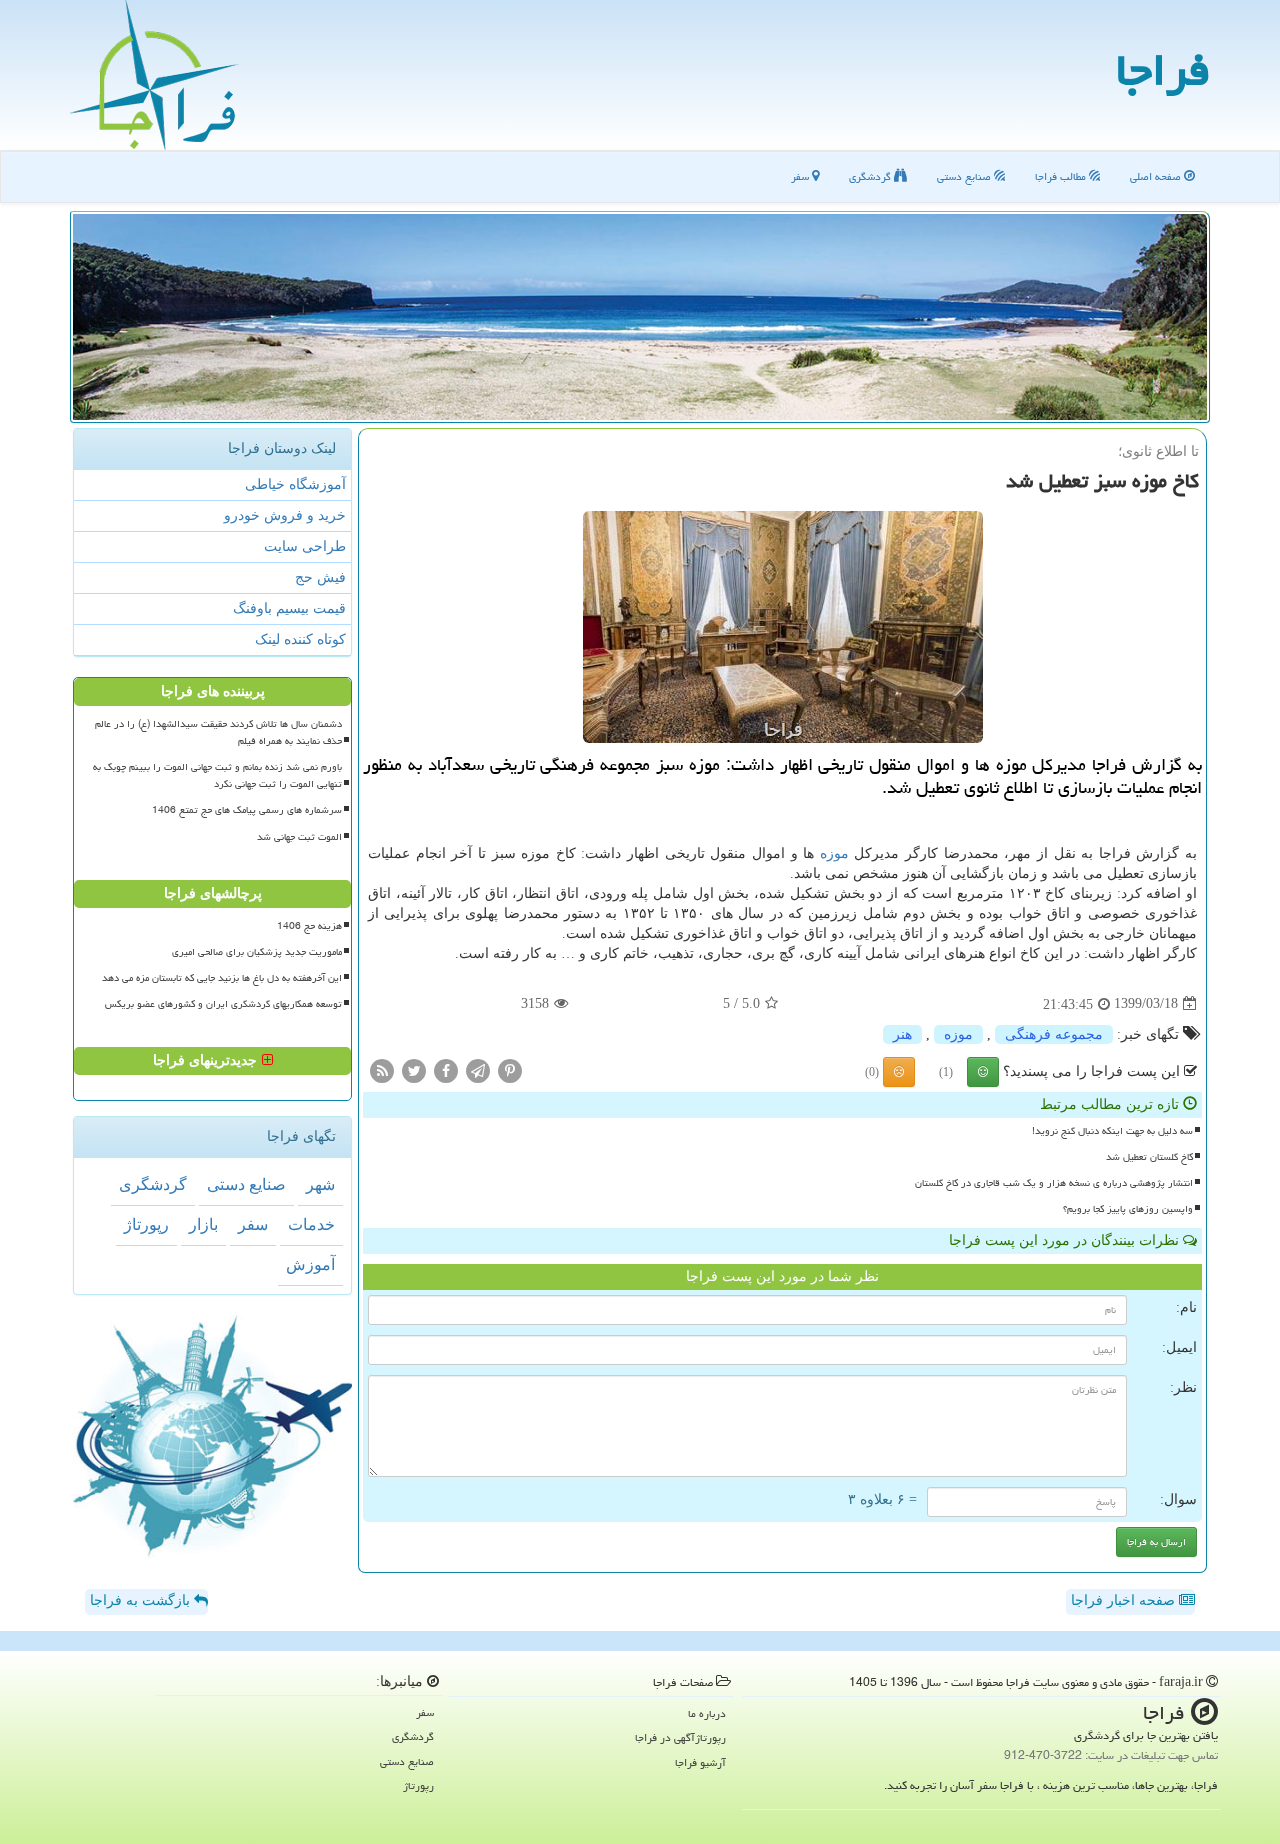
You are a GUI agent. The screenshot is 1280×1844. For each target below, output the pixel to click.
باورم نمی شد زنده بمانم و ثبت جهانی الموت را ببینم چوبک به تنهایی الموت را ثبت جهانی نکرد (217, 775)
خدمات (311, 1224)
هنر (902, 1034)
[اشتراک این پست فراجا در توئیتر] (414, 1069)
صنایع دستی (965, 176)
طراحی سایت (305, 546)
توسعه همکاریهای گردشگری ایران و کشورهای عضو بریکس (223, 1004)
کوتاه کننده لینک (300, 639)
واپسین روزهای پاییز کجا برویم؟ (1128, 1209)
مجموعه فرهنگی (1054, 1034)
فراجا (1163, 70)
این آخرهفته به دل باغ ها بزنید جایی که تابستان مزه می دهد (222, 978)
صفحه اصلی (1157, 176)
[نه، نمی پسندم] (899, 1072)
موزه (834, 853)
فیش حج (320, 577)
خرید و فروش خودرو (285, 515)
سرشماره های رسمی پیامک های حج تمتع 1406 (247, 810)
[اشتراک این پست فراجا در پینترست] (510, 1069)
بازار (203, 1224)
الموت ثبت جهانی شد (299, 837)
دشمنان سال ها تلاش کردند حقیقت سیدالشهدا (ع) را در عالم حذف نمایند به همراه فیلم (218, 732)
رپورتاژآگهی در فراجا (680, 1737)
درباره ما (707, 1713)
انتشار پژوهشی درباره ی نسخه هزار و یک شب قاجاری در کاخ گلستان (1054, 1183)
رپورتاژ (146, 1224)
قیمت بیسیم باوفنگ (289, 608)
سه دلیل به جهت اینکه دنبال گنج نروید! (1112, 1131)
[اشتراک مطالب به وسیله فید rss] (382, 1069)
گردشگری (871, 176)
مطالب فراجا (1062, 176)
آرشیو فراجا (700, 1762)
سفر (801, 176)
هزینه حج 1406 (309, 926)
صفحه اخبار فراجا (1125, 1600)
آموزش (310, 1264)
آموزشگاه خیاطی (295, 484)
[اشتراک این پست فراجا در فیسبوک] (446, 1069)
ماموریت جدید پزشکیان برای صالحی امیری (257, 952)
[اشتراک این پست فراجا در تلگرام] (478, 1069)
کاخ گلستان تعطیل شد (1149, 1157)
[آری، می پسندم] (983, 1072)
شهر (320, 1184)
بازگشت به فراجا (142, 1600)
